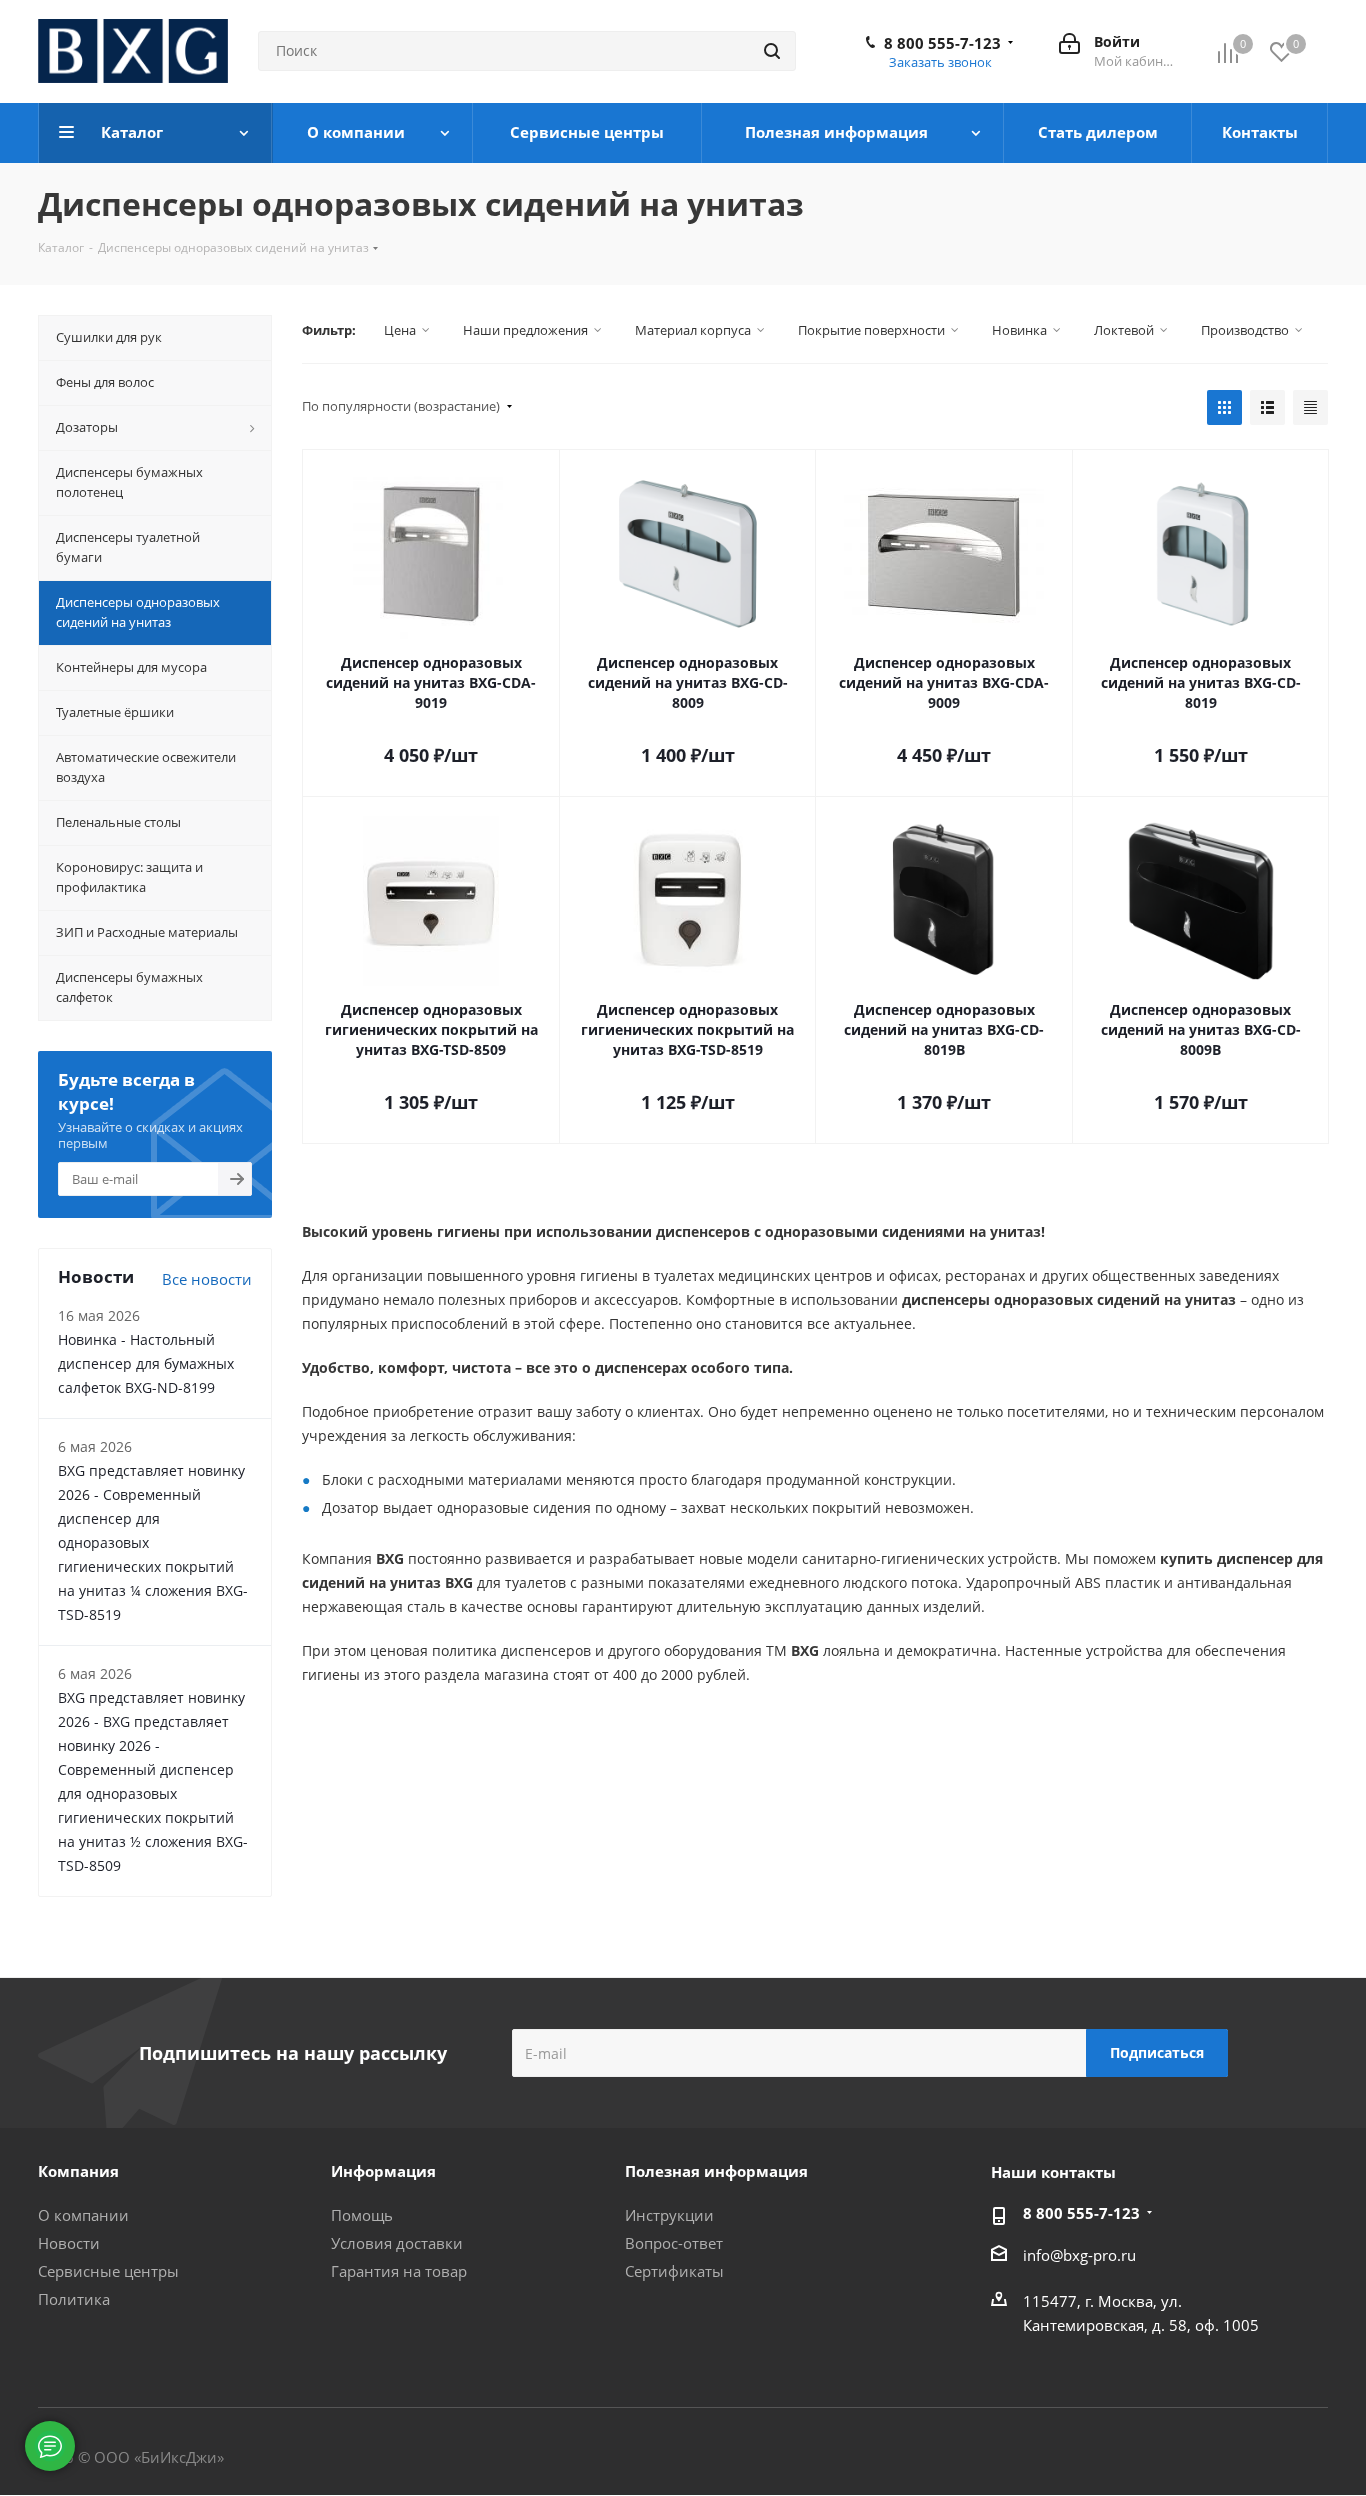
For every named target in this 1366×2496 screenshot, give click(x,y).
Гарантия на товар (399, 2271)
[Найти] (772, 51)
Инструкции (669, 2215)
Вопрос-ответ (674, 2243)
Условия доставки (397, 2243)
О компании (83, 2215)
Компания (78, 2171)
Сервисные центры (108, 2271)
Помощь (362, 2215)
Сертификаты (674, 2271)
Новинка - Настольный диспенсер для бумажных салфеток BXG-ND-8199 (146, 1363)
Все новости (207, 1279)
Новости (69, 2243)
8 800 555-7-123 (942, 43)
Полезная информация (716, 2171)
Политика (74, 2299)
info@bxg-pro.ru (1079, 2255)
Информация (383, 2171)
